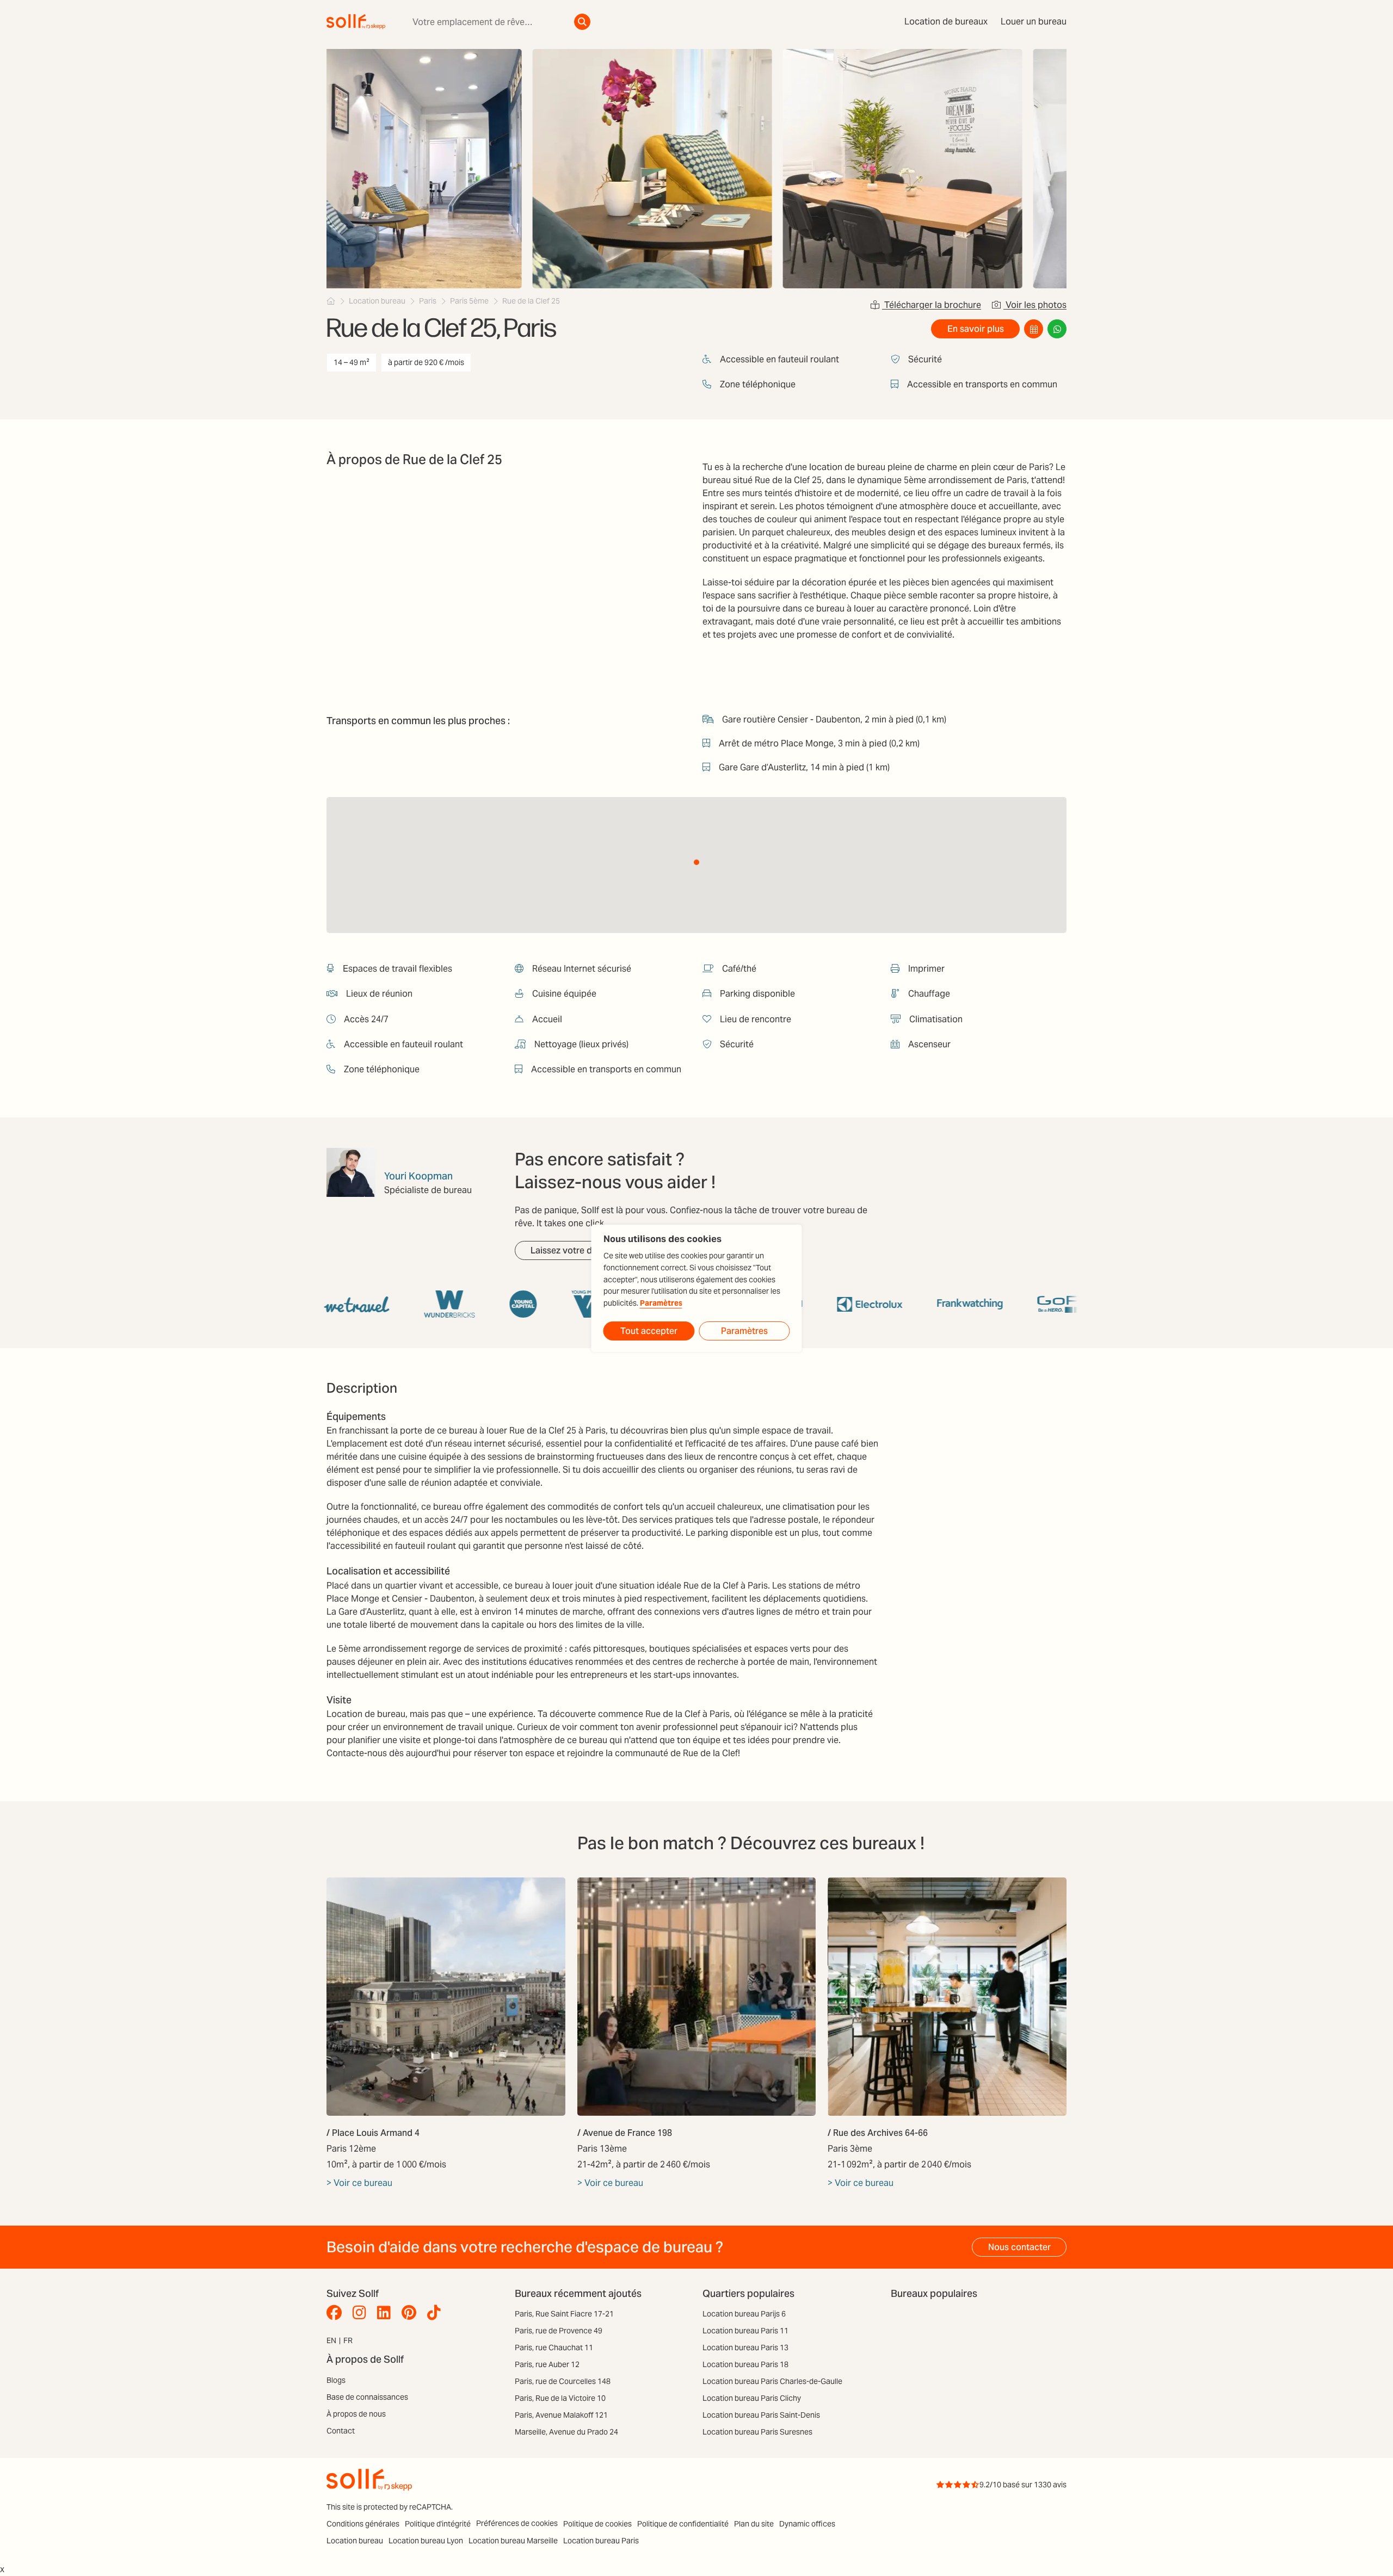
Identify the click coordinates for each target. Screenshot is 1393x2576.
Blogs (336, 2380)
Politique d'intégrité (438, 2524)
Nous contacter (1019, 2247)
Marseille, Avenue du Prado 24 (566, 2432)
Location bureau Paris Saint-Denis (761, 2415)
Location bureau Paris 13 (745, 2348)
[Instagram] (362, 2313)
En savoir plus (976, 329)
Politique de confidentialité (683, 2524)
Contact (341, 2431)
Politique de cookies (597, 2524)
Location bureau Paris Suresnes (757, 2432)
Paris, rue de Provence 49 (559, 2331)
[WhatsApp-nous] (1057, 329)
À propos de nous (356, 2414)
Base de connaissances (367, 2397)
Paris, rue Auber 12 (547, 2364)
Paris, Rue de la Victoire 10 (560, 2398)
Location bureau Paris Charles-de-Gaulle (772, 2381)
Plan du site (754, 2524)
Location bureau (355, 2541)
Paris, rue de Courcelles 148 (563, 2381)
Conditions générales (363, 2524)
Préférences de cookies (517, 2523)
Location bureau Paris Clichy (752, 2398)
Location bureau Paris (601, 2541)
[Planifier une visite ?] (1034, 329)
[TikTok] (437, 2313)
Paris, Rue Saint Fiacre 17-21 (564, 2314)
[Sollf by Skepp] (356, 22)
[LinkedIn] (387, 2313)
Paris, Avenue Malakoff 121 (561, 2415)
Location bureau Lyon (426, 2541)
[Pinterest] (412, 2313)
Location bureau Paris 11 (745, 2331)
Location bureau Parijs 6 (744, 2314)
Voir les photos (1035, 305)
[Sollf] (331, 301)
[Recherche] (582, 22)
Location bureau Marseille (513, 2541)
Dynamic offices (807, 2524)
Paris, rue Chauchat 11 (554, 2348)
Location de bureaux (946, 21)
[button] (696, 862)
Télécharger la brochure (932, 305)
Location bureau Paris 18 (745, 2364)
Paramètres (661, 1303)
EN (331, 2340)
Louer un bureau (1034, 21)
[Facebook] (337, 2313)
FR (348, 2340)
